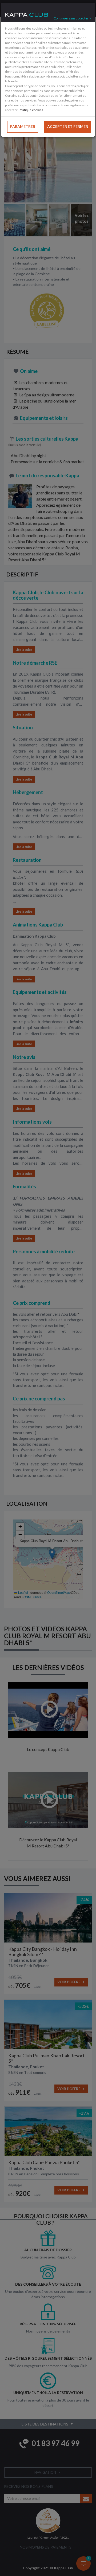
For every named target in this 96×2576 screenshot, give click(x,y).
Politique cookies (31, 110)
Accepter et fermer (68, 126)
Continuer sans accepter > (72, 18)
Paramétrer (23, 126)
